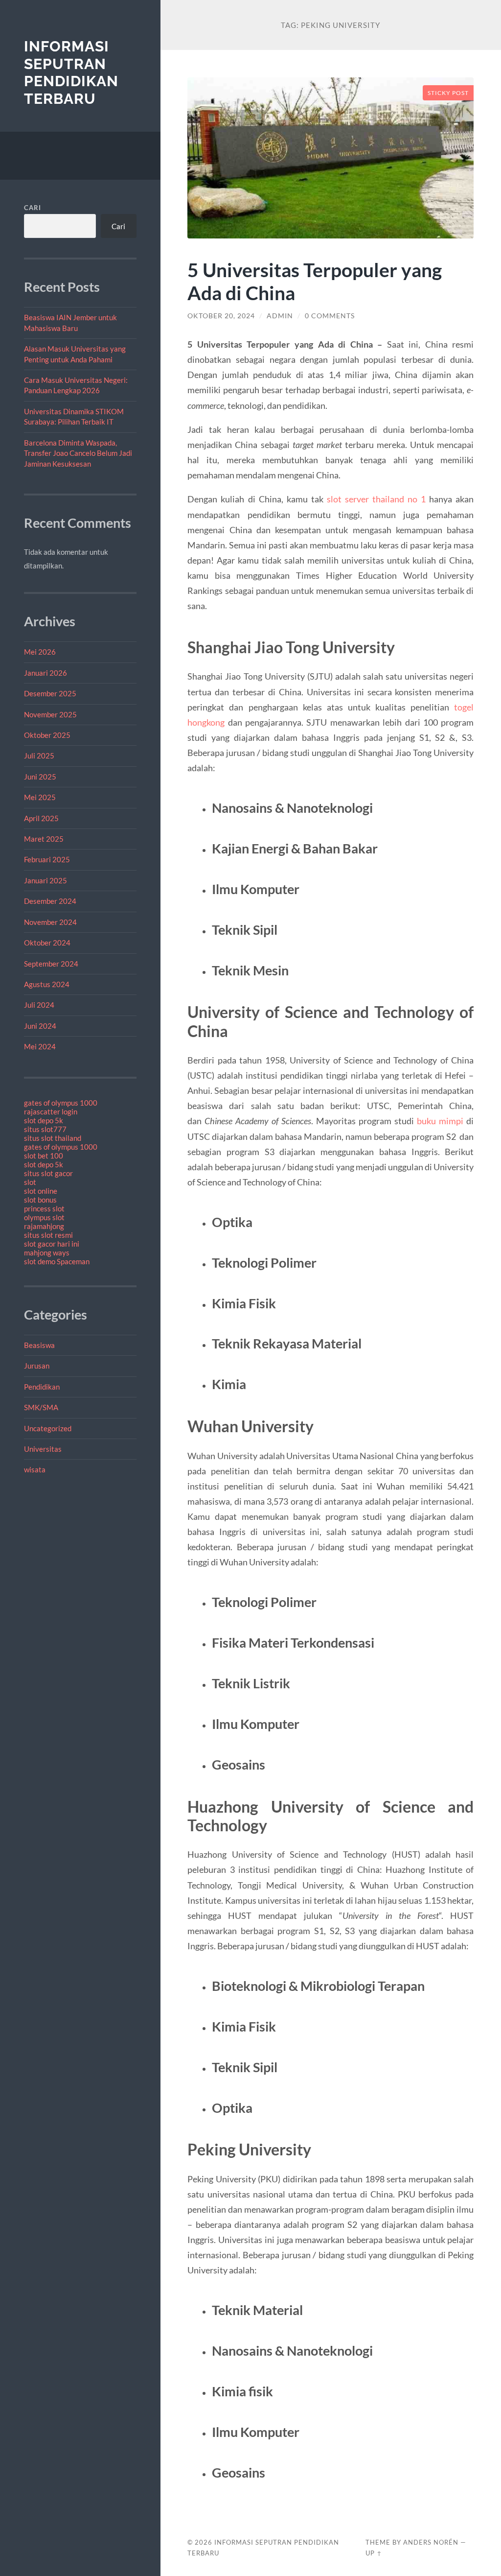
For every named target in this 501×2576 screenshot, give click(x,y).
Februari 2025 (47, 859)
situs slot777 (45, 1129)
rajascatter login (51, 1111)
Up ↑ (374, 2553)
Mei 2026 (40, 652)
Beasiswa (39, 1345)
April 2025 (41, 818)
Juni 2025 (40, 777)
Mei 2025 (40, 797)
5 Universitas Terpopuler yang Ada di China (315, 281)
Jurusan (37, 1366)
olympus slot (44, 1217)
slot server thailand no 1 (376, 499)
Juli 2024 (39, 1005)
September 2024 (51, 964)
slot (30, 1182)
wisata (35, 1469)
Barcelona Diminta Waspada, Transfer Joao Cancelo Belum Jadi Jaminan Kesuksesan (78, 453)
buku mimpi (440, 1121)
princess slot (44, 1208)
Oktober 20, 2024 (221, 316)
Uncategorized (48, 1428)
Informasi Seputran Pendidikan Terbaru (71, 72)
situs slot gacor (48, 1173)
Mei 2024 (40, 1046)
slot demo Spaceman (57, 1261)
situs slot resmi (48, 1235)
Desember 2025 (50, 693)
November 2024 (50, 922)
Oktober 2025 (47, 735)
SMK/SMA (41, 1407)
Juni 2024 (40, 1026)
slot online (41, 1191)
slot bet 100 (44, 1156)
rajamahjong (44, 1226)
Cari (33, 208)
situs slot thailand (53, 1138)
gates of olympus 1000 (61, 1103)
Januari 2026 (46, 673)
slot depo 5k (44, 1120)
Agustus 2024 (47, 984)
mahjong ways (47, 1253)
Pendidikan (42, 1387)
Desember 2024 (50, 901)
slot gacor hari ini (52, 1244)
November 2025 (50, 714)
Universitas (43, 1449)
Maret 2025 (44, 839)
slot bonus (40, 1200)
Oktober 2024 (47, 943)
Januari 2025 (46, 880)
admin (280, 316)
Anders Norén (431, 2542)
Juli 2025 (39, 756)
